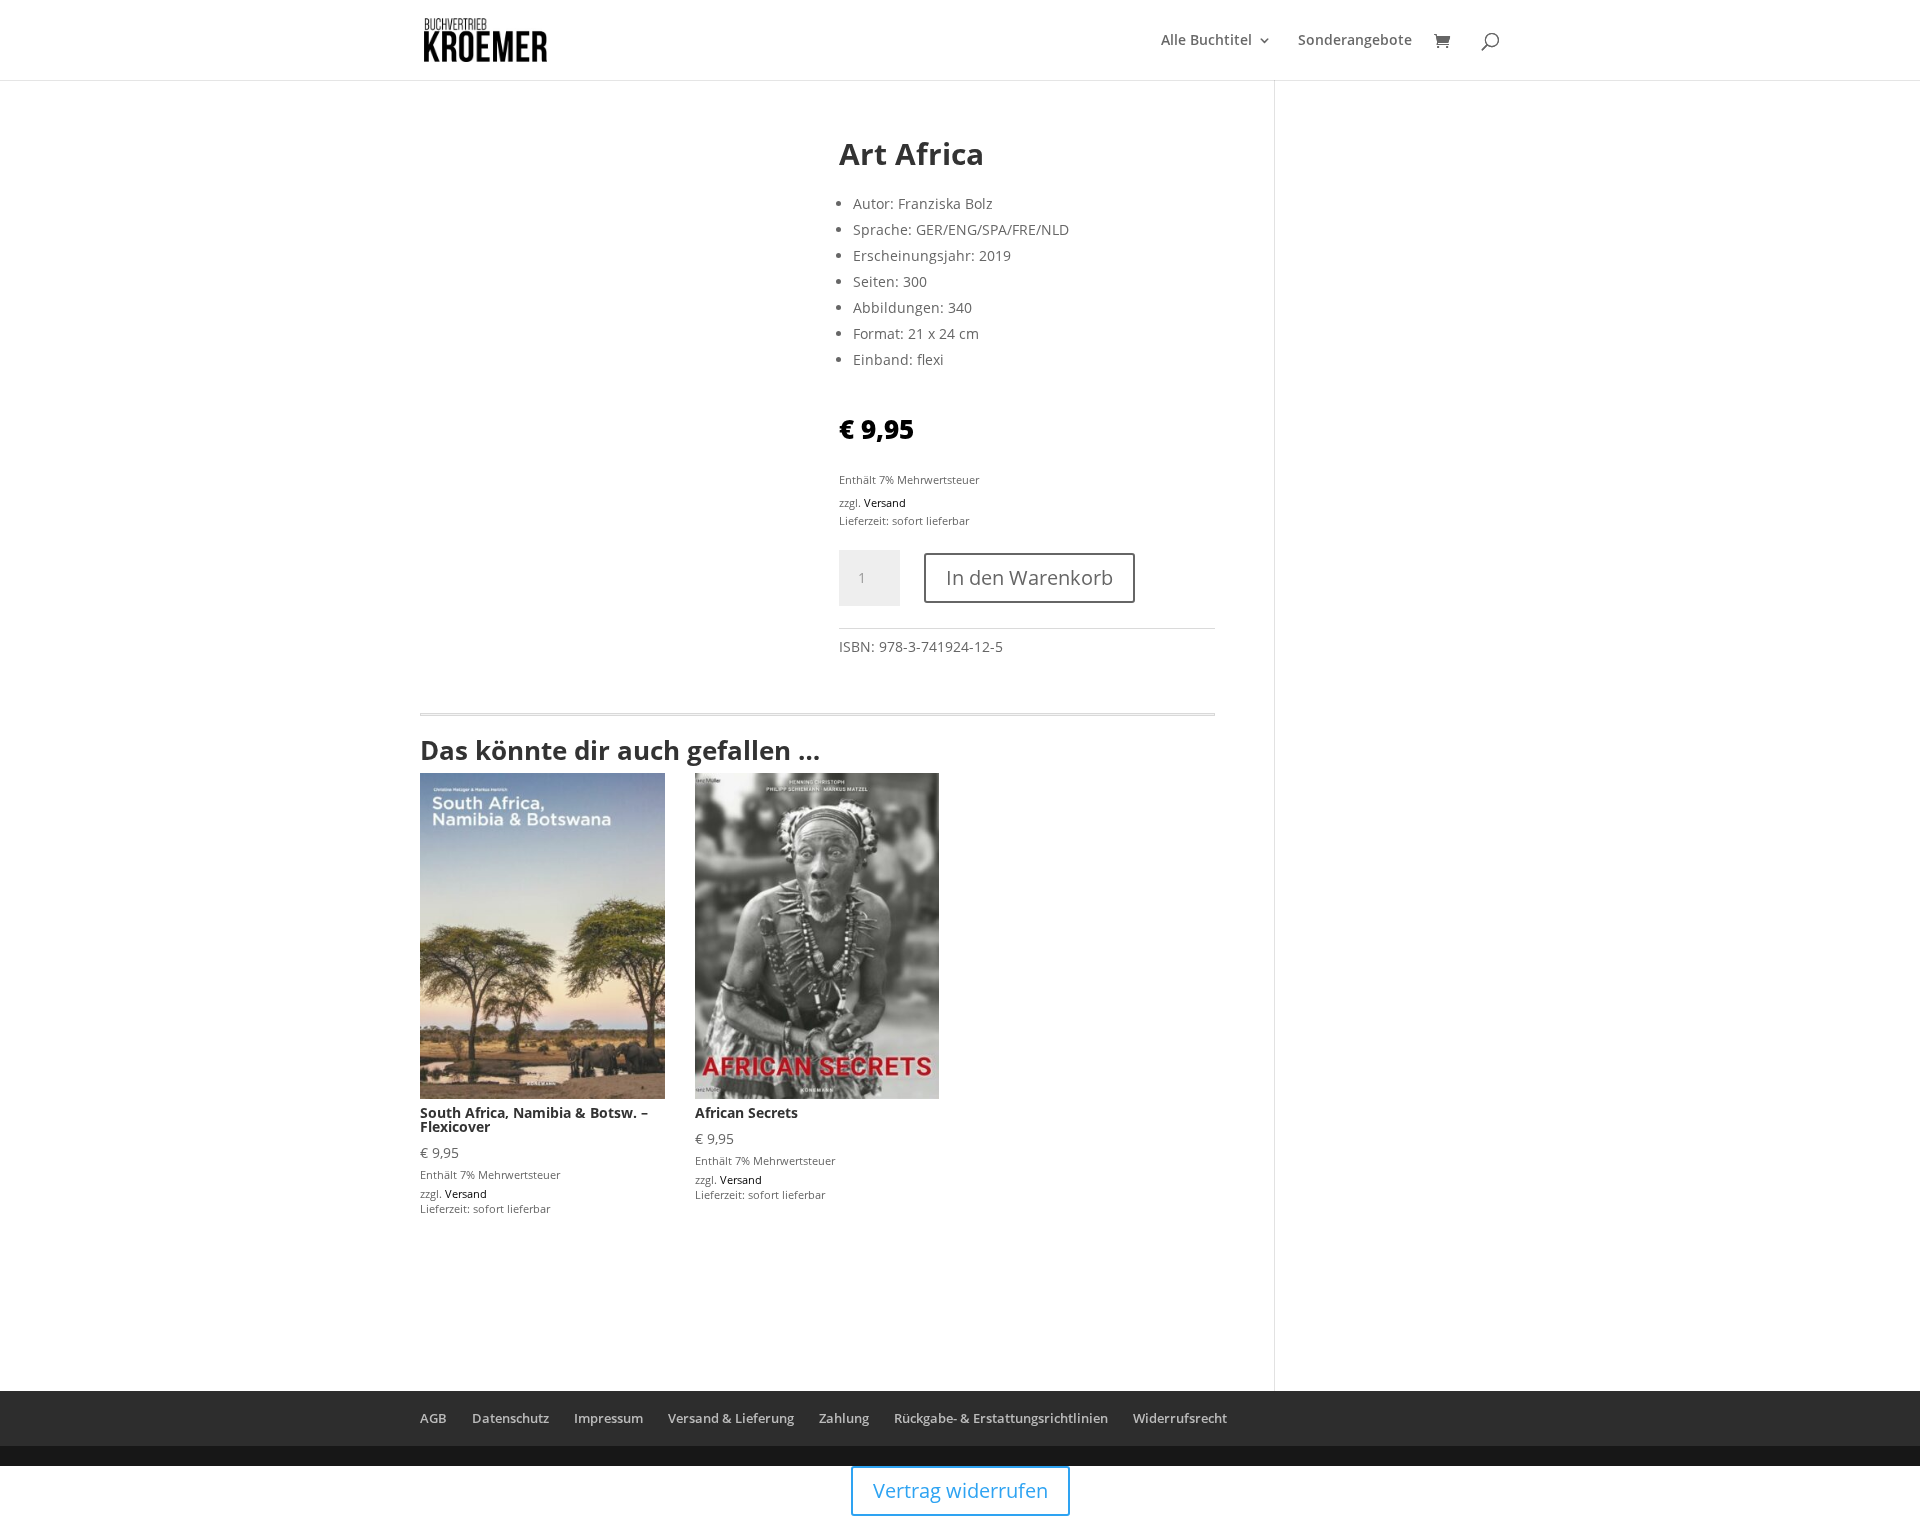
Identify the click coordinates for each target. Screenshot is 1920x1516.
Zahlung (844, 1418)
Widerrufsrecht (1180, 1418)
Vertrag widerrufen (960, 1490)
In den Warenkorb (1029, 577)
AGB (433, 1418)
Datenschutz (510, 1418)
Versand (885, 502)
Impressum (608, 1418)
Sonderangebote (1355, 41)
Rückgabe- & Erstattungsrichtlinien (1001, 1418)
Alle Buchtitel (1206, 41)
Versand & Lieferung (731, 1418)
